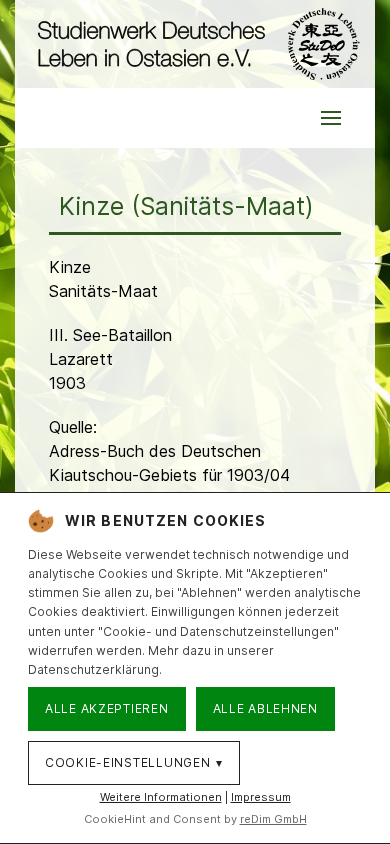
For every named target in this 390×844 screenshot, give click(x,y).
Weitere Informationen (161, 797)
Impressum (261, 797)
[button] (331, 118)
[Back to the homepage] (195, 44)
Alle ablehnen (265, 708)
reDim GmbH (273, 819)
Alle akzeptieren (107, 708)
